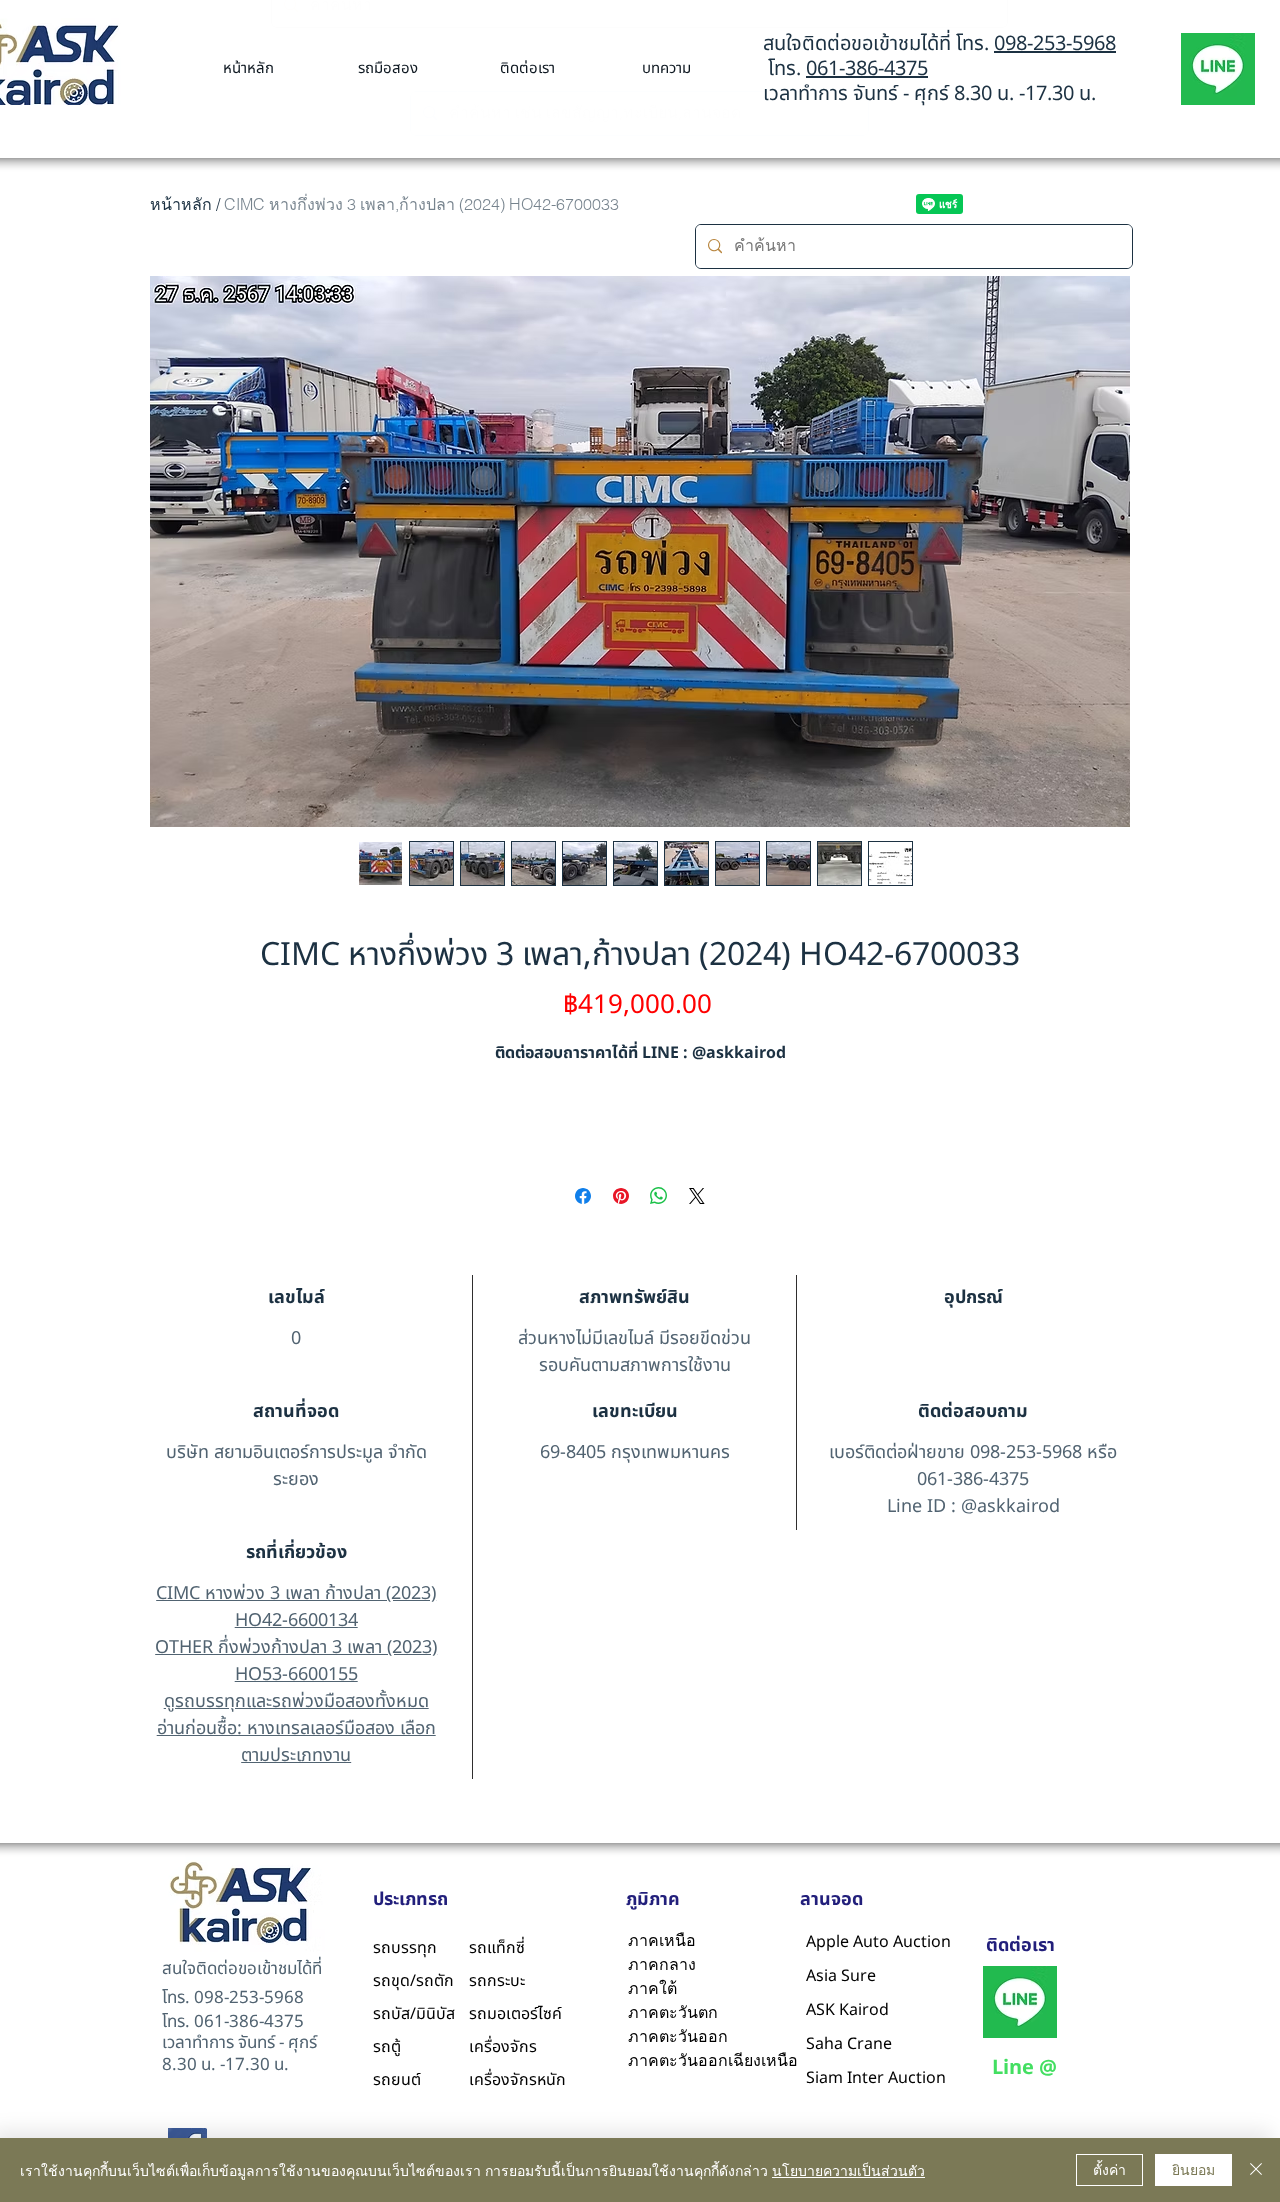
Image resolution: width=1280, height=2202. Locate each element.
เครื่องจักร (503, 2047)
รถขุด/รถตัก (413, 1981)
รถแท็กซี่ (497, 1948)
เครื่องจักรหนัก (517, 2080)
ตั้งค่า (1109, 2169)
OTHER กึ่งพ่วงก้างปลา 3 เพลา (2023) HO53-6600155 (296, 1661)
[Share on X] (697, 1196)
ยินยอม (1193, 2169)
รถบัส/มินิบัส (414, 2014)
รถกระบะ (497, 1981)
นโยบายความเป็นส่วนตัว (848, 2170)
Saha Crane (849, 2044)
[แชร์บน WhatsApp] (659, 1196)
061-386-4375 (867, 69)
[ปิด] (1256, 2170)
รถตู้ (387, 2047)
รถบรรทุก (405, 1948)
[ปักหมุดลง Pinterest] (621, 1196)
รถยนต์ (397, 2080)
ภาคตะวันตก (673, 2012)
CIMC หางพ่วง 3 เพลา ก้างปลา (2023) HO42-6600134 (296, 1607)
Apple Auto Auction (854, 1942)
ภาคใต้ (652, 1988)
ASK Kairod (847, 2010)
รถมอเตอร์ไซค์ (515, 2014)
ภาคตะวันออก (678, 2036)
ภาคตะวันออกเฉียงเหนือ (709, 2060)
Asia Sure (841, 1976)
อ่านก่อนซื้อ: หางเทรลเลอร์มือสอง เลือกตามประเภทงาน (296, 1742)
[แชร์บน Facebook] (583, 1196)
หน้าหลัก (181, 204)
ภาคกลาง (662, 1964)
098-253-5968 (1055, 44)
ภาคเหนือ (662, 1940)
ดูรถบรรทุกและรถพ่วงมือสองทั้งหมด (296, 1701)
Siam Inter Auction (854, 2078)
